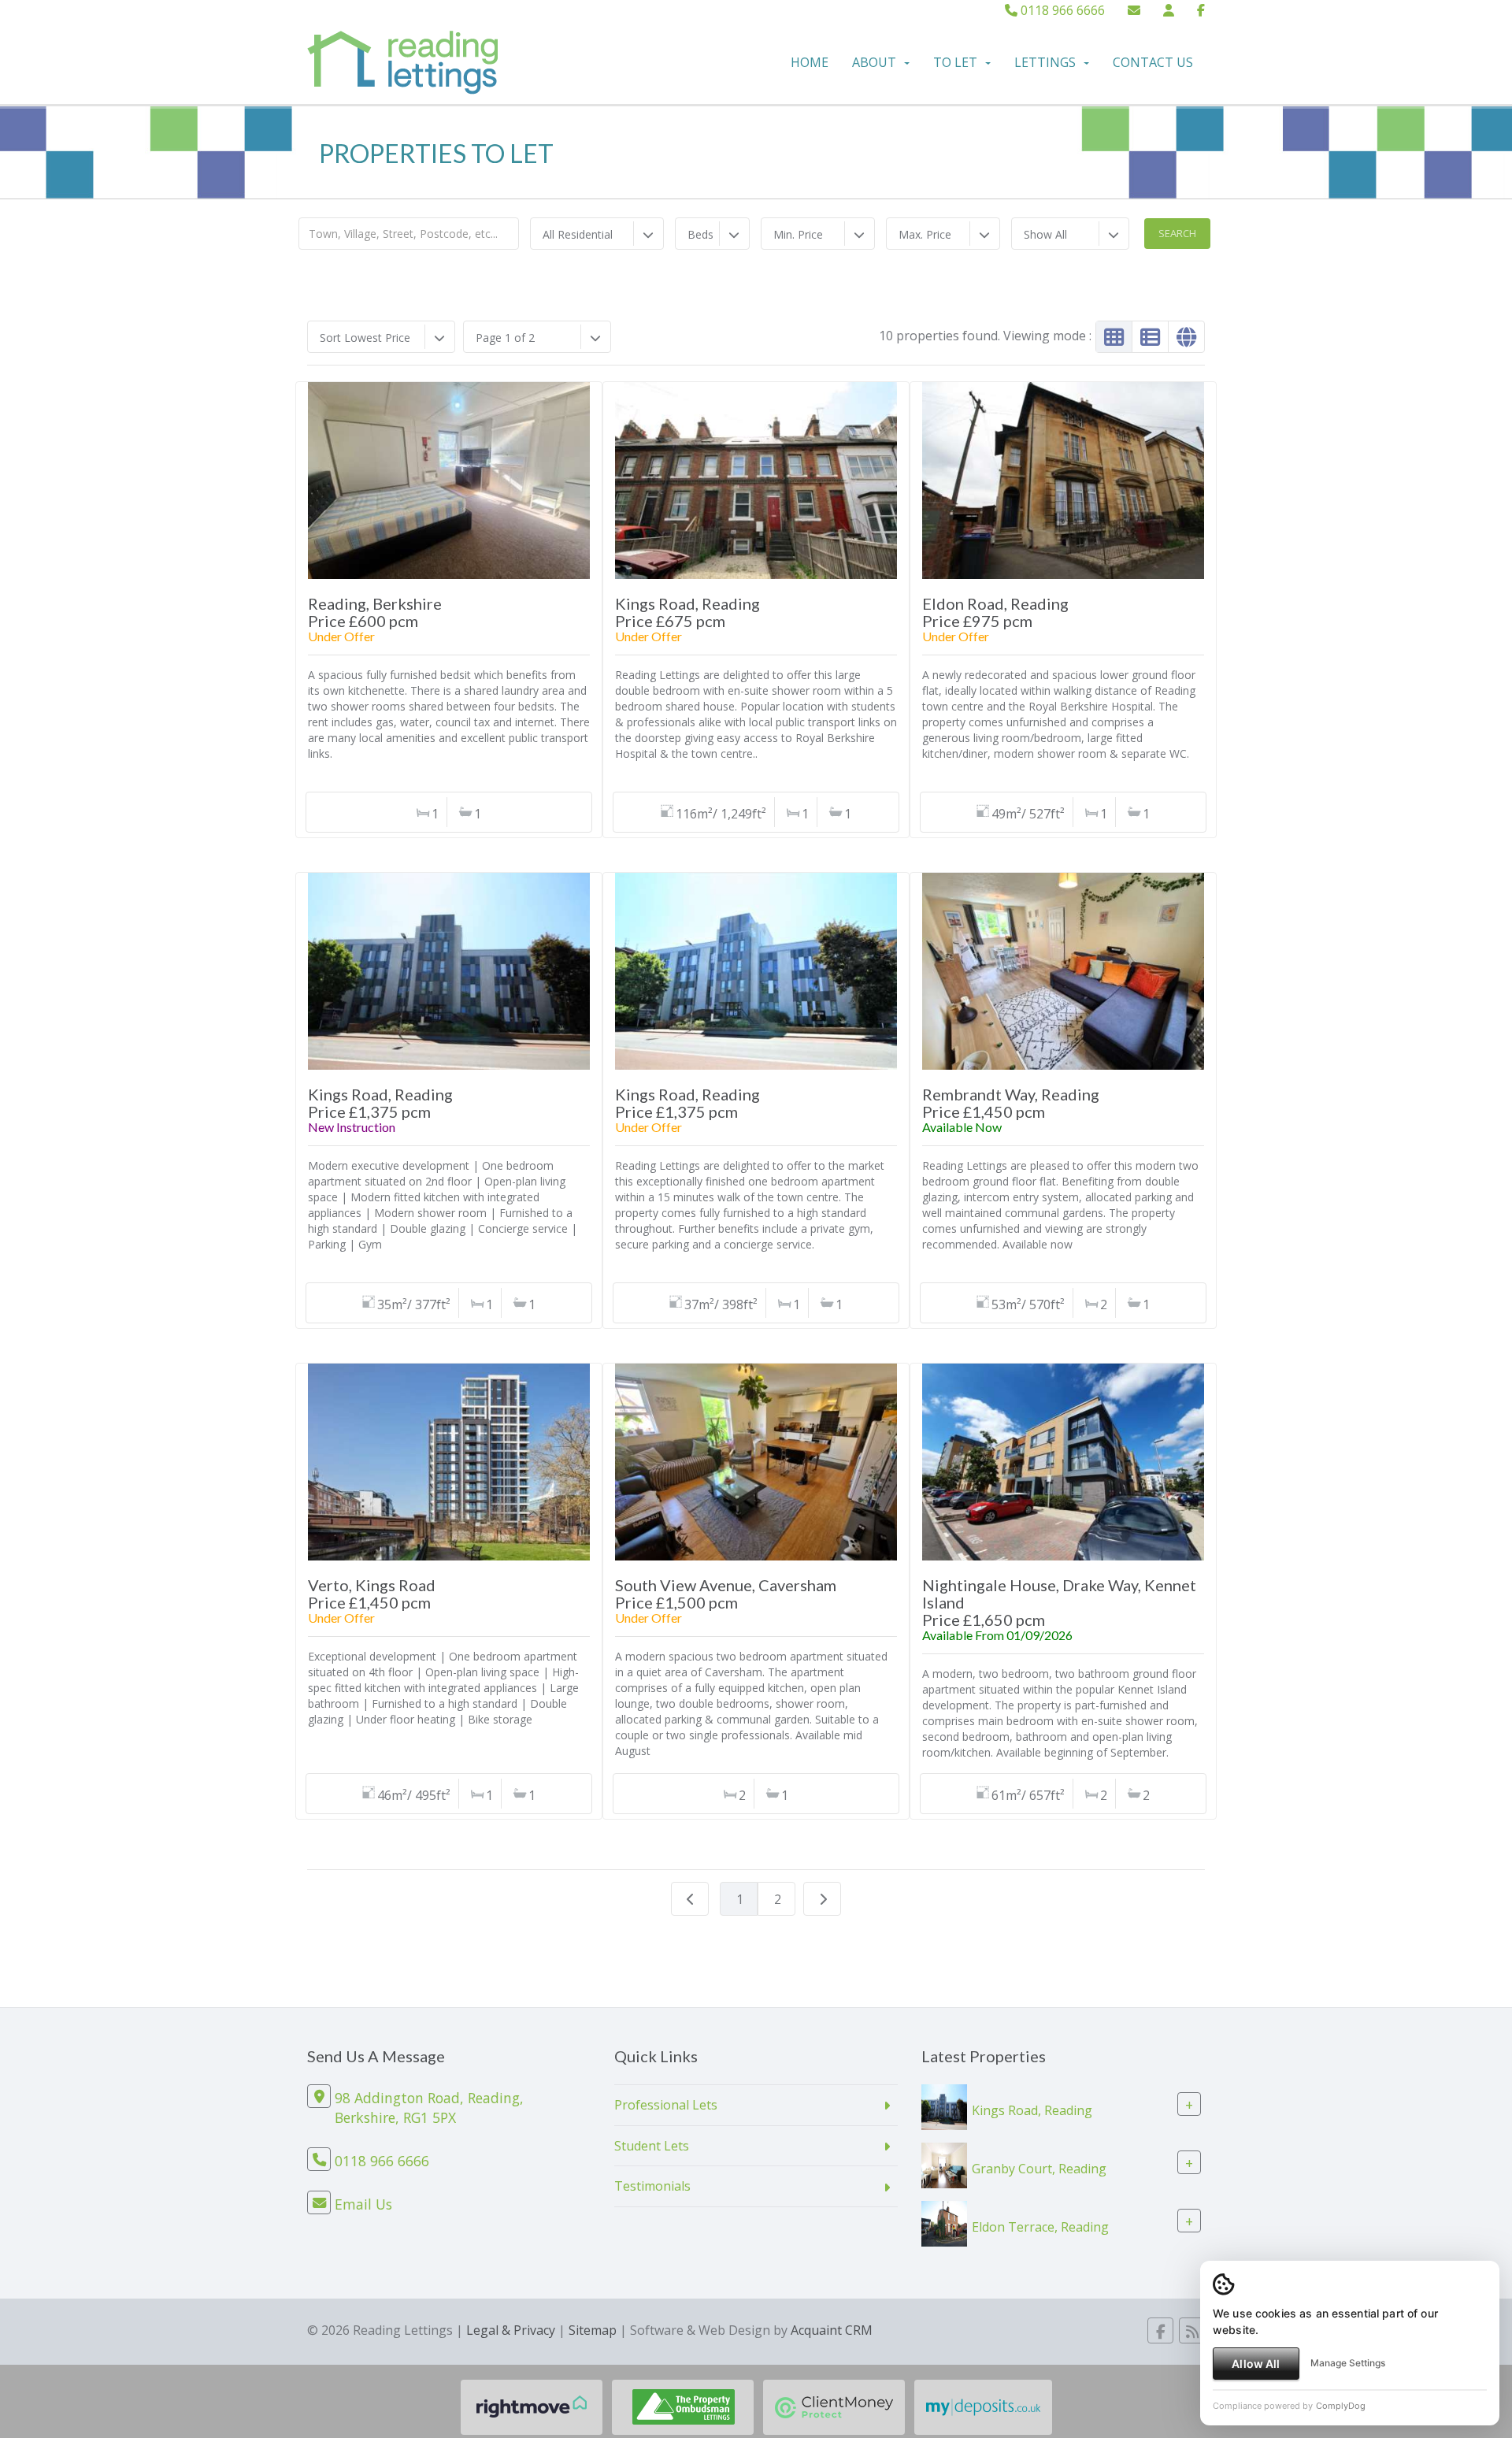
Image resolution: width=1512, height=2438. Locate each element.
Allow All (1256, 2364)
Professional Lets (666, 2105)
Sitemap (593, 2330)
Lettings (1045, 62)
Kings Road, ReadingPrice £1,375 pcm (380, 1103)
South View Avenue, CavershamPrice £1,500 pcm (726, 1594)
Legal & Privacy (511, 2330)
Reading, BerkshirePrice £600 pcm (375, 612)
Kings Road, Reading (1032, 2110)
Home (810, 62)
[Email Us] (1134, 10)
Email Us (363, 2204)
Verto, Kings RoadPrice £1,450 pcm (372, 1594)
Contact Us (1153, 62)
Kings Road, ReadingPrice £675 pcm (687, 612)
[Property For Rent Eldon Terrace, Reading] (944, 2222)
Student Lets (652, 2146)
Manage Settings (1348, 2363)
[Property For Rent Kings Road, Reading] (944, 2106)
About (874, 62)
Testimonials (652, 2186)
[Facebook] (1201, 10)
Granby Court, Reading (1039, 2168)
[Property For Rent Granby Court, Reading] (944, 2164)
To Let (955, 62)
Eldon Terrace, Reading (1040, 2226)
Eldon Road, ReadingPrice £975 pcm (995, 612)
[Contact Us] (1169, 10)
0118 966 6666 (1061, 10)
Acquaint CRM (832, 2330)
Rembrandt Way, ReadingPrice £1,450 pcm (1011, 1103)
